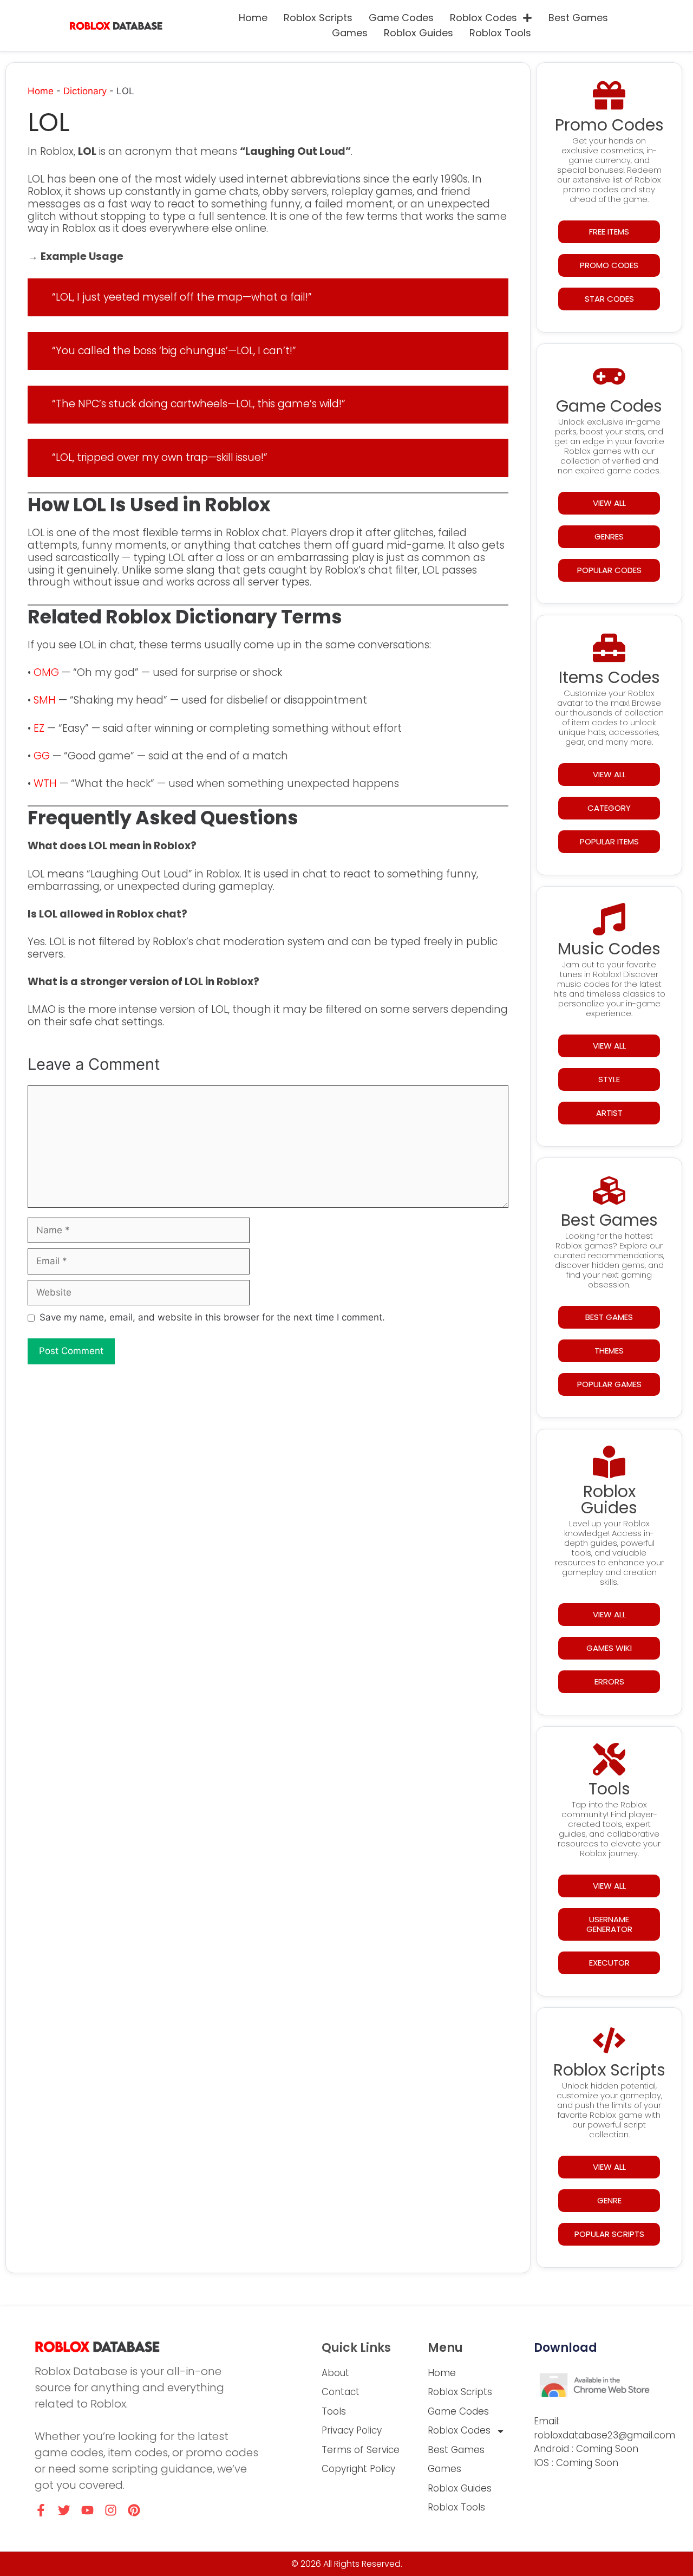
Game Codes (401, 18)
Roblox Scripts (318, 18)
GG (42, 756)
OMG (46, 672)
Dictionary (85, 91)
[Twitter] (64, 2510)
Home (253, 18)
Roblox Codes (483, 18)
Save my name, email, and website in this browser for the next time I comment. (212, 1317)
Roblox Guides (419, 33)
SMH (45, 700)
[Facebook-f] (41, 2510)
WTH (45, 783)
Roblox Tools (500, 33)
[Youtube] (87, 2510)
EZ (39, 728)
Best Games (578, 18)
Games (350, 33)
